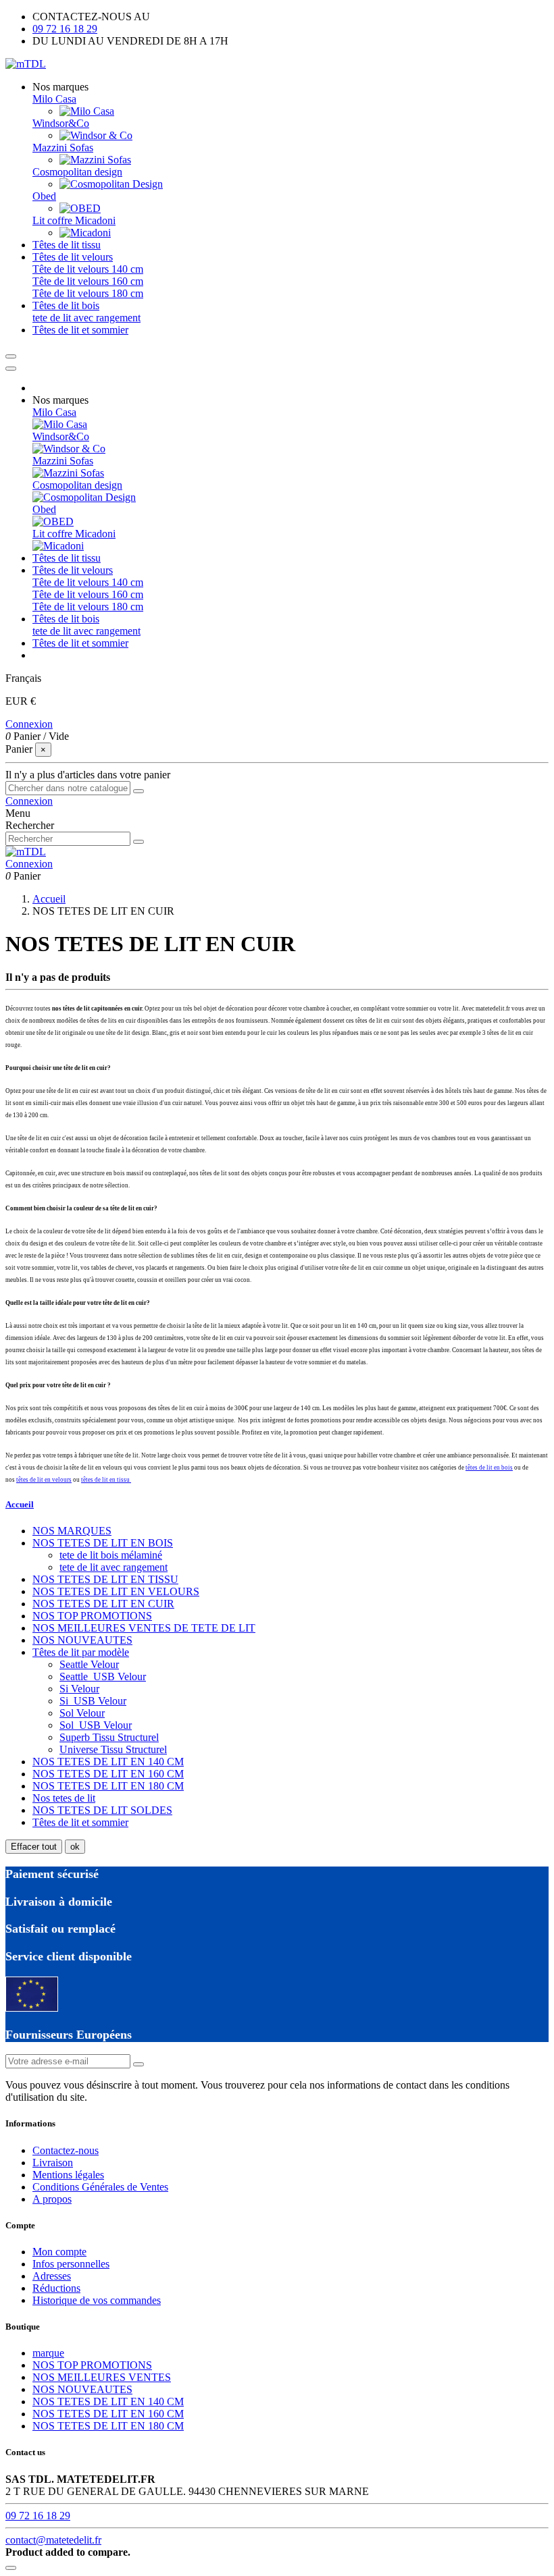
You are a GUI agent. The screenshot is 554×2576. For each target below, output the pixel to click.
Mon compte (59, 2252)
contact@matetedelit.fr (53, 2540)
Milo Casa (54, 99)
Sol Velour (82, 1713)
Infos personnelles (71, 2264)
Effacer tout (34, 1847)
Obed (44, 196)
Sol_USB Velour (96, 1725)
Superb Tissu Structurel (109, 1737)
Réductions (56, 2288)
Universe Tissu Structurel (113, 1749)
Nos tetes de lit (64, 1798)
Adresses (52, 2276)
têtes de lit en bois (489, 1468)
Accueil (20, 1504)
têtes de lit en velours (44, 1480)
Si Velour (79, 1689)
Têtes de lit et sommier (80, 1822)
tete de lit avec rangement (86, 318)
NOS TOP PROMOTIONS (92, 1616)
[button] (60, 87)
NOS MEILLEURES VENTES (102, 2377)
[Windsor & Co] (96, 135)
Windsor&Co (61, 123)
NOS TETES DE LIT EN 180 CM (108, 1786)
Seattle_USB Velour (103, 1676)
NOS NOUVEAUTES (82, 1640)
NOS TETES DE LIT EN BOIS (103, 1543)
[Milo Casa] (87, 111)
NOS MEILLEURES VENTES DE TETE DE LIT (144, 1628)
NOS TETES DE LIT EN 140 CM (108, 1762)
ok (75, 1847)
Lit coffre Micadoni (74, 220)
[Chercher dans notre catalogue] (138, 791)
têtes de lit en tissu (106, 1480)
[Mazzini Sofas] (95, 160)
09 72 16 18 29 (65, 29)
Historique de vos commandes (97, 2300)
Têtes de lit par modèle (81, 1652)
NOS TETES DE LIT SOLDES (102, 1810)
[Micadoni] (85, 233)
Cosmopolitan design (77, 172)
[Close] (11, 369)
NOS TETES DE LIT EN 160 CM (108, 1774)
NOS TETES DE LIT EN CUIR (103, 1604)
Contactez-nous (66, 2150)
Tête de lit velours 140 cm (88, 269)
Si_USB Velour (93, 1701)
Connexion (29, 724)
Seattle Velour (89, 1664)
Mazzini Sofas (63, 147)
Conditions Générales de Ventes (100, 2187)
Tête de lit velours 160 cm (88, 281)
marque (48, 2353)
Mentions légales (68, 2175)
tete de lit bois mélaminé (111, 1555)
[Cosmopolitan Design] (111, 184)
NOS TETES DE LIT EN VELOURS (116, 1591)
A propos (52, 2199)
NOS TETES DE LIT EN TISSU (105, 1579)
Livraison (53, 2163)
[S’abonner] (138, 2064)
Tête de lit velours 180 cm (88, 293)
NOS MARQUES (72, 1531)
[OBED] (80, 208)
